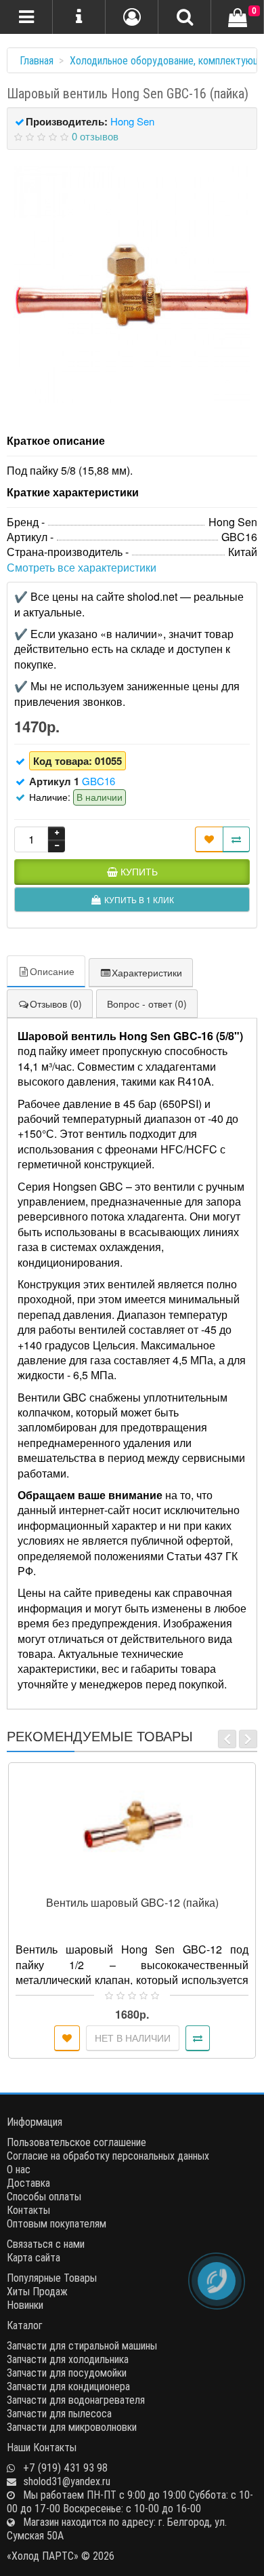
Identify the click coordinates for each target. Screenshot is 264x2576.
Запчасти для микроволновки (72, 2427)
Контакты (28, 2210)
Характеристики (147, 972)
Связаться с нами (46, 2244)
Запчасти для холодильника (68, 2359)
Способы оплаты (44, 2196)
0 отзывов (95, 136)
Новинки (25, 2305)
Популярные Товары (52, 2278)
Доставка (28, 2183)
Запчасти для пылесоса (59, 2413)
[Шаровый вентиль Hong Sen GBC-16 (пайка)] (132, 285)
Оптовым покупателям (57, 2223)
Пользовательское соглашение (76, 2142)
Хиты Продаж (37, 2291)
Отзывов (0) (56, 1004)
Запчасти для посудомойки (67, 2373)
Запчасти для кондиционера (68, 2386)
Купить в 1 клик (138, 1883)
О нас (19, 2169)
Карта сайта (34, 2257)
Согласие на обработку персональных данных (108, 2156)
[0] (238, 18)
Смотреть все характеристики (82, 567)
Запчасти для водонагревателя (76, 2400)
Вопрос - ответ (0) (147, 1004)
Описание (52, 971)
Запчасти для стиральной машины (82, 2345)
